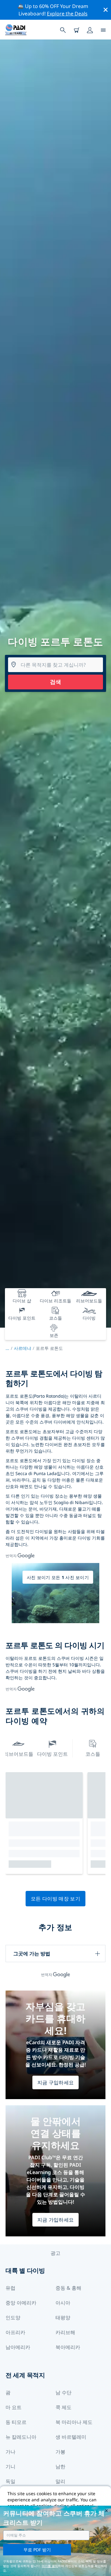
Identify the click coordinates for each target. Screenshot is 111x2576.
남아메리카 (18, 2347)
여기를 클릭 (50, 2566)
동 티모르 (16, 2422)
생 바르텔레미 (71, 2437)
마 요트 (14, 2407)
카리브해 (65, 2332)
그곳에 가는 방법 (32, 1954)
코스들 (93, 1754)
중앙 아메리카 (21, 2303)
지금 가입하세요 (56, 2220)
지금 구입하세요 (56, 2082)
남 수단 (64, 2392)
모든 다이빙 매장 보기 (55, 1899)
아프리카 (15, 2332)
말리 (60, 2481)
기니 (10, 2466)
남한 (60, 2466)
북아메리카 (68, 2347)
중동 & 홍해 (68, 2288)
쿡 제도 (64, 2407)
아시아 (63, 2303)
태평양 (63, 2318)
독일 (10, 2481)
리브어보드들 (18, 1754)
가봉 (60, 2452)
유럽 (10, 2288)
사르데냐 (23, 1348)
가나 (10, 2452)
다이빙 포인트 (52, 1754)
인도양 (13, 2318)
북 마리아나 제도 (74, 2422)
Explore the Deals (67, 14)
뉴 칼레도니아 (21, 2437)
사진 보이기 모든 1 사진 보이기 (58, 1577)
